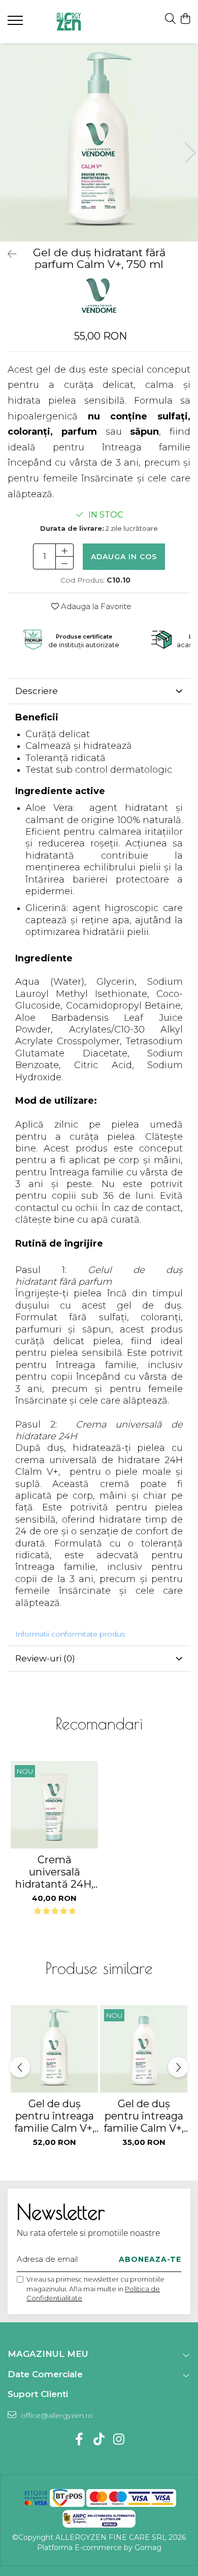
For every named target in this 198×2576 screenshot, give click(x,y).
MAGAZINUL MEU (48, 2354)
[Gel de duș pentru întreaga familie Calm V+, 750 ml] (54, 2049)
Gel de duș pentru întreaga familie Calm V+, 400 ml (144, 2116)
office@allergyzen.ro (56, 2415)
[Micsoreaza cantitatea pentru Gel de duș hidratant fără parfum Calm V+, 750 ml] (64, 563)
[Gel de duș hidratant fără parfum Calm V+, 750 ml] (99, 142)
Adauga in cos (124, 557)
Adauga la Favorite (95, 606)
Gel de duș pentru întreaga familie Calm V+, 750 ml (54, 2116)
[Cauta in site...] (170, 19)
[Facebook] (79, 2440)
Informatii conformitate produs (70, 1634)
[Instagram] (119, 2440)
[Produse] (16, 23)
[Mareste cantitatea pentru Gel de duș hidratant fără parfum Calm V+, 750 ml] (64, 550)
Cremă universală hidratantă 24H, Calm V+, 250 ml (55, 1872)
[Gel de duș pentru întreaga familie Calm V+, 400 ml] (144, 2049)
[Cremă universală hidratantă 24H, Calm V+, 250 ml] (54, 1805)
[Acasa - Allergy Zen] (69, 22)
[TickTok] (99, 2440)
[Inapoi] (8, 254)
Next (190, 153)
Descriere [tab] (37, 691)
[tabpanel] (99, 142)
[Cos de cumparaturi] (185, 19)
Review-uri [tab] (45, 1658)
